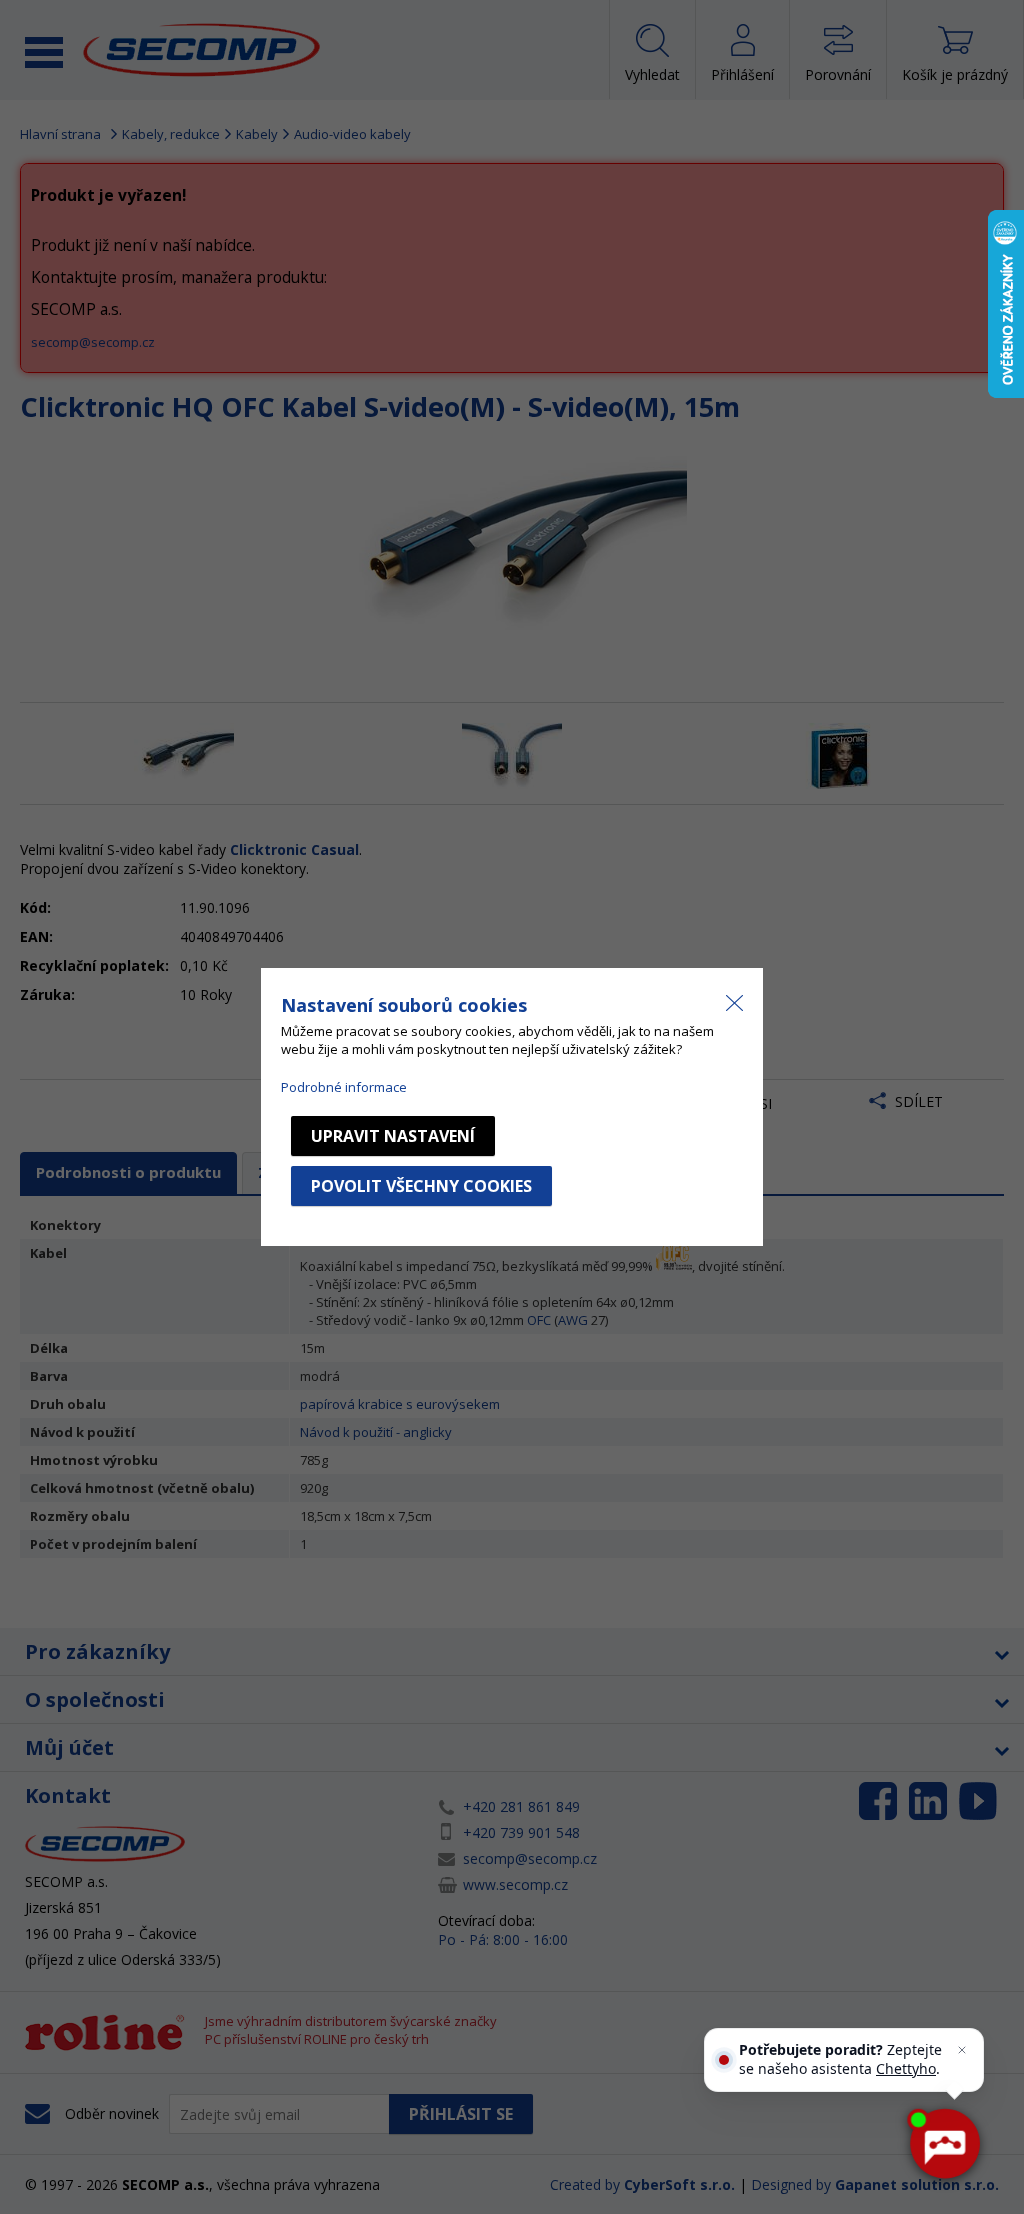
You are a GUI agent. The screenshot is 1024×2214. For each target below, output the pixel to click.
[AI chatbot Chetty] (943, 2143)
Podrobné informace (344, 1087)
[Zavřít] (962, 2050)
